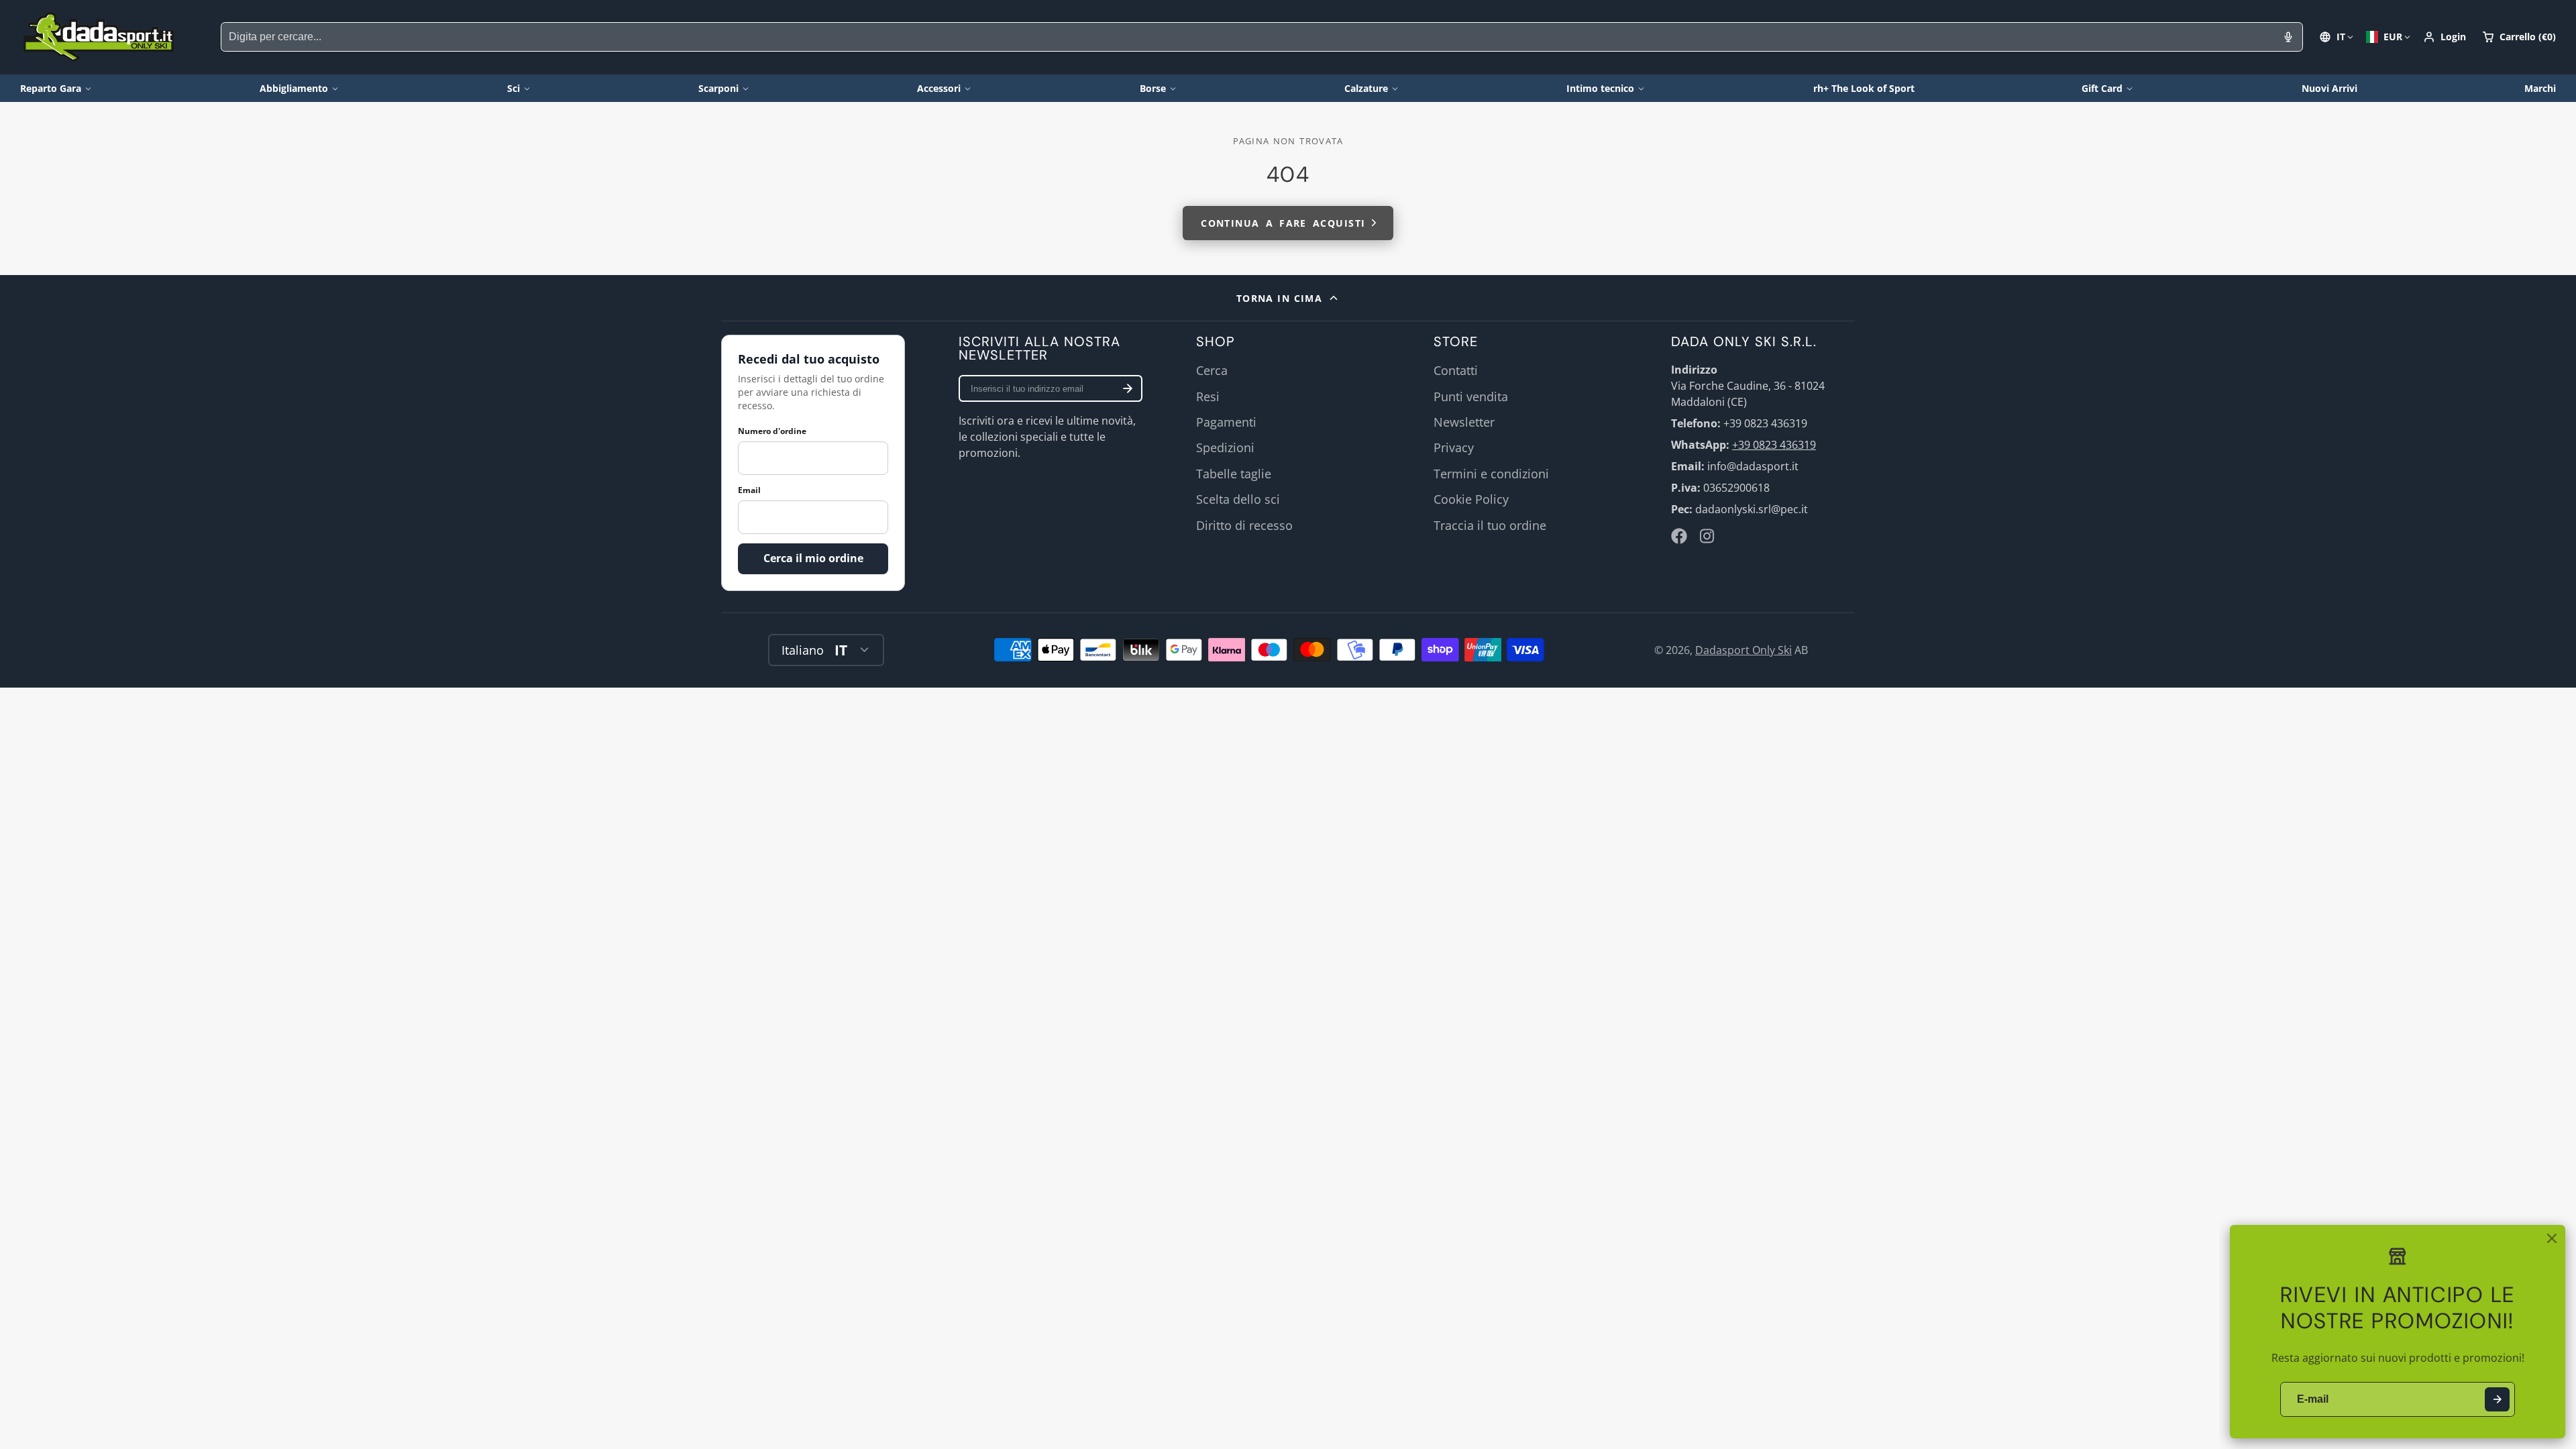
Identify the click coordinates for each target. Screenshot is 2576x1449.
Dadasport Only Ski (1743, 650)
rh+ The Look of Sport (1864, 88)
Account (2445, 37)
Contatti (1456, 370)
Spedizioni (1225, 447)
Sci (514, 88)
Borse (1153, 88)
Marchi (2540, 88)
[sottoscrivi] (1128, 388)
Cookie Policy (1471, 499)
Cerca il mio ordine (813, 558)
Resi (1208, 396)
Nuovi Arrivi (2329, 88)
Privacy (1454, 447)
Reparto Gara (51, 88)
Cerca (1212, 370)
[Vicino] (2552, 1238)
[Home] (99, 37)
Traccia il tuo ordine (1490, 525)
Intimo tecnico (1600, 88)
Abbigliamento (294, 88)
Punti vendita (1471, 396)
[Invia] (2497, 1400)
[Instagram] (1708, 536)
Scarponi (718, 88)
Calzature (1366, 88)
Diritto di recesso (1244, 525)
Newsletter (1464, 422)
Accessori (939, 88)
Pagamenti (1226, 422)
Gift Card (2102, 88)
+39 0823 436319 (1774, 445)
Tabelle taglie (1234, 474)
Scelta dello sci (1238, 499)
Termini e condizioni (1491, 474)
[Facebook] (1679, 536)
